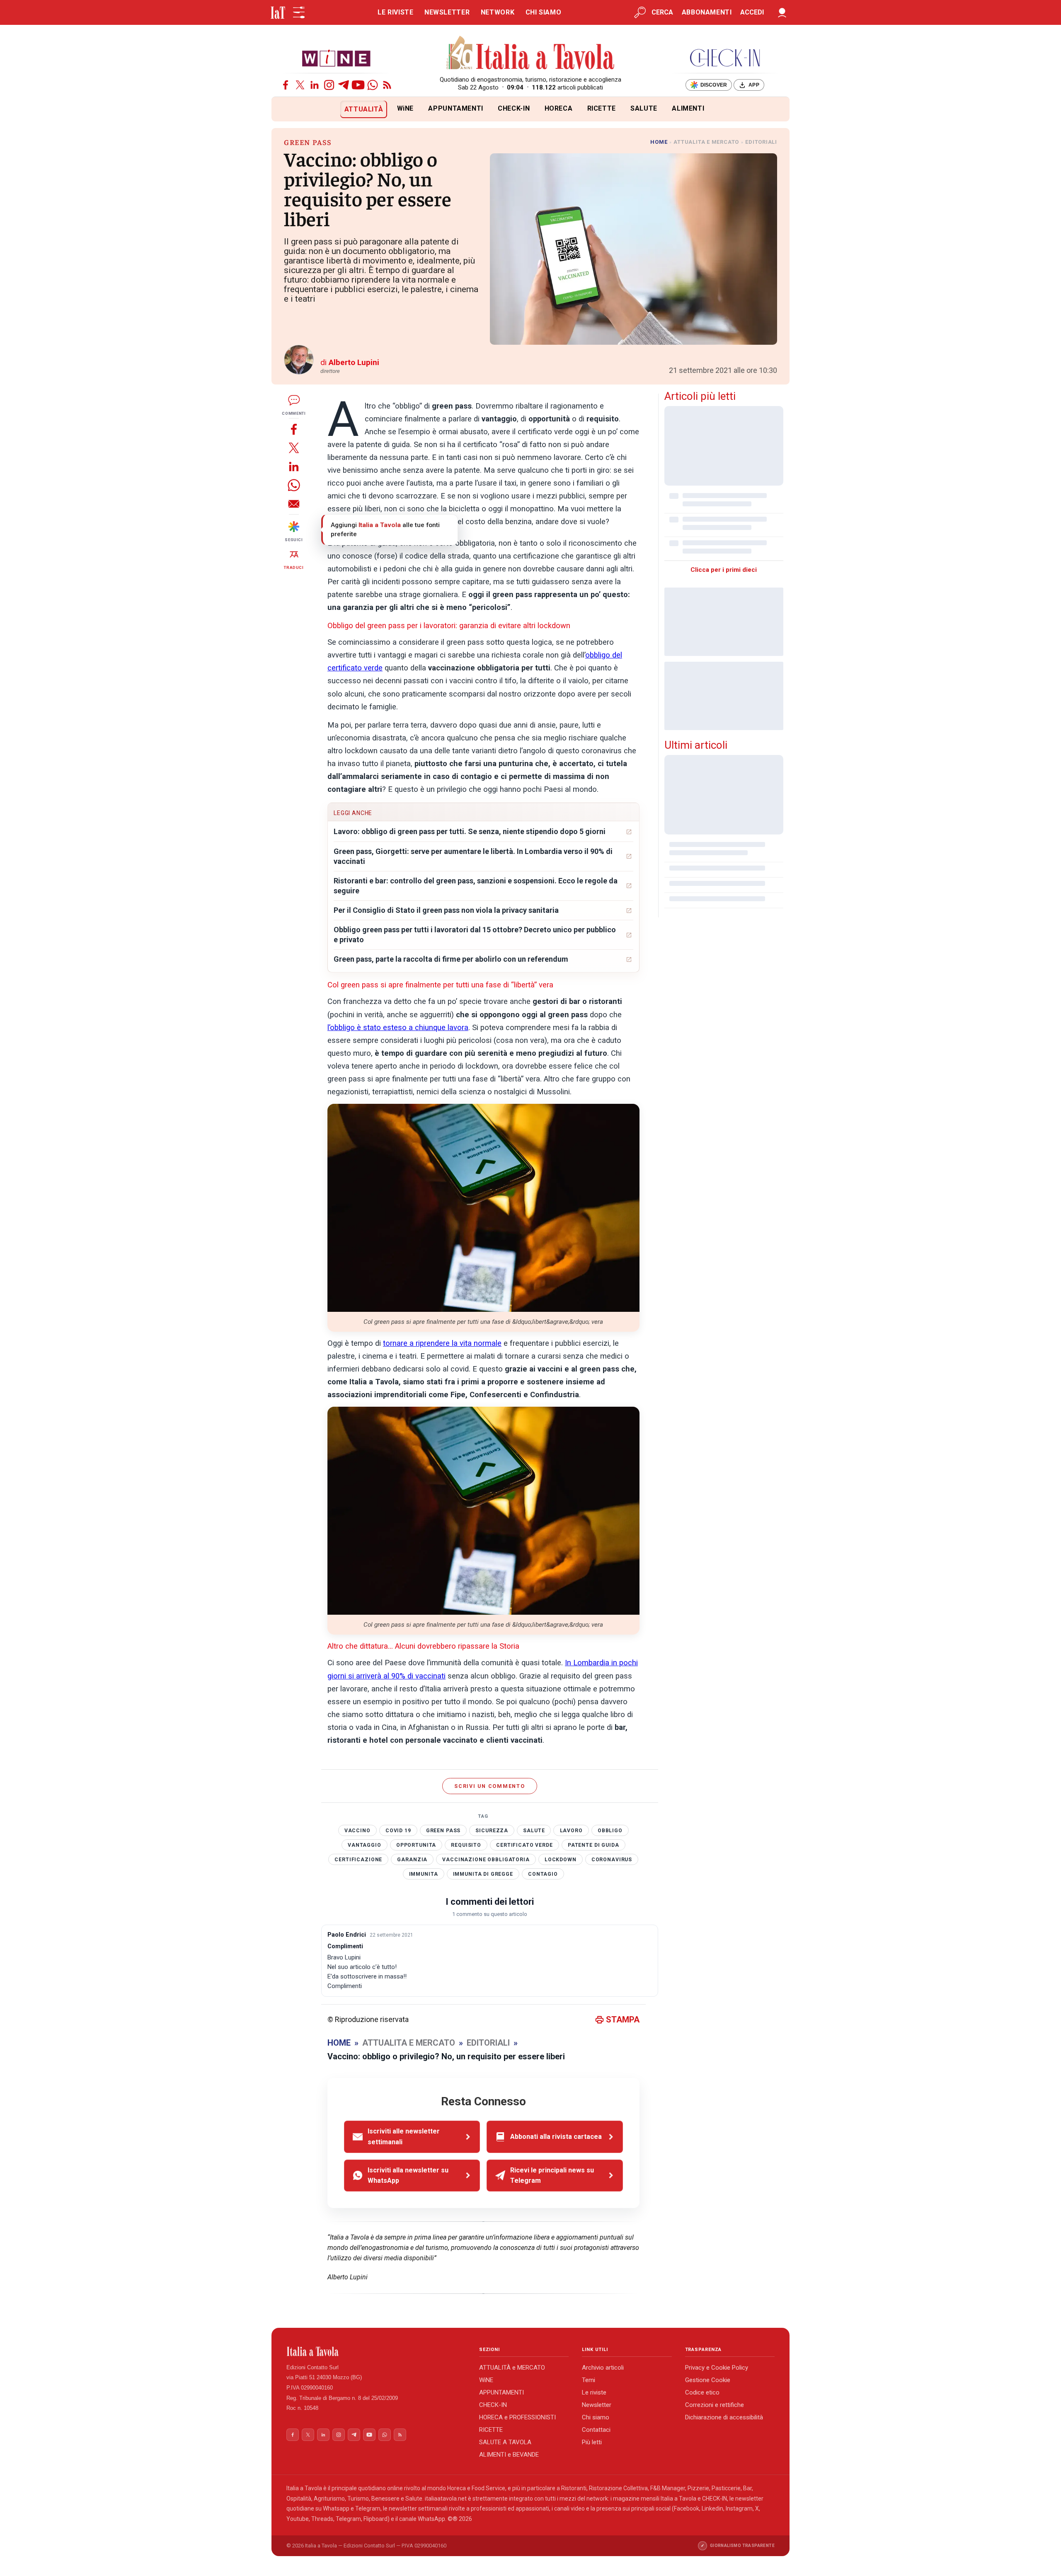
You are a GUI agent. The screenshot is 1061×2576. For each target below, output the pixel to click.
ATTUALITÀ (364, 109)
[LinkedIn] (315, 85)
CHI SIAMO (544, 12)
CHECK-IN (514, 108)
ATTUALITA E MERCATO (706, 142)
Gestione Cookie (708, 2380)
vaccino (357, 1831)
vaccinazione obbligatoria (486, 1860)
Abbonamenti (707, 12)
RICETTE (602, 108)
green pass (443, 1831)
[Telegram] (344, 85)
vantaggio (365, 1845)
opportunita (416, 1845)
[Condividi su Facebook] (294, 429)
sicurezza (492, 1831)
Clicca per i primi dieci (724, 570)
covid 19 (398, 1831)
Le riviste (594, 2392)
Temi (589, 2380)
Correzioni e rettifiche (715, 2405)
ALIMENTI (688, 108)
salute (534, 1831)
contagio (543, 1874)
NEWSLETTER (447, 12)
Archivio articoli (603, 2368)
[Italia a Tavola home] (376, 2351)
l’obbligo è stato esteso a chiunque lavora (398, 1028)
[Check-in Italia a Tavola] (725, 58)
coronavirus (612, 1860)
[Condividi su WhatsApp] (294, 485)
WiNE (406, 108)
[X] (300, 85)
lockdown (561, 1860)
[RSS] (387, 85)
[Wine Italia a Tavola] (336, 58)
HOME (659, 142)
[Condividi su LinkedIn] (294, 466)
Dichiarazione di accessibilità (724, 2417)
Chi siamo (596, 2417)
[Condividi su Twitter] (294, 448)
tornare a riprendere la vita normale (442, 1343)
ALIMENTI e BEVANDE (509, 2455)
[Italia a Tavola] (531, 54)
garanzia (412, 1860)
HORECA (559, 108)
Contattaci (596, 2430)
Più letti (592, 2442)
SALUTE (644, 108)
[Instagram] (329, 85)
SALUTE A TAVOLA (505, 2442)
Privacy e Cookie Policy (717, 2368)
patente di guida (593, 1845)
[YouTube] (358, 85)
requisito (466, 1845)
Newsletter (597, 2405)
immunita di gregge (483, 1874)
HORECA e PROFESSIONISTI (517, 2417)
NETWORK (498, 12)
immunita (424, 1874)
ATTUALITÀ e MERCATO (512, 2368)
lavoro (571, 1831)
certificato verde (524, 1845)
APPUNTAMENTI (456, 108)
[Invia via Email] (294, 504)
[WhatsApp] (373, 85)
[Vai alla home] (285, 109)
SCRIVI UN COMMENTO (490, 1786)
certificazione (358, 1860)
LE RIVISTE (395, 12)
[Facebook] (286, 85)
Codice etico (702, 2392)
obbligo (610, 1831)
